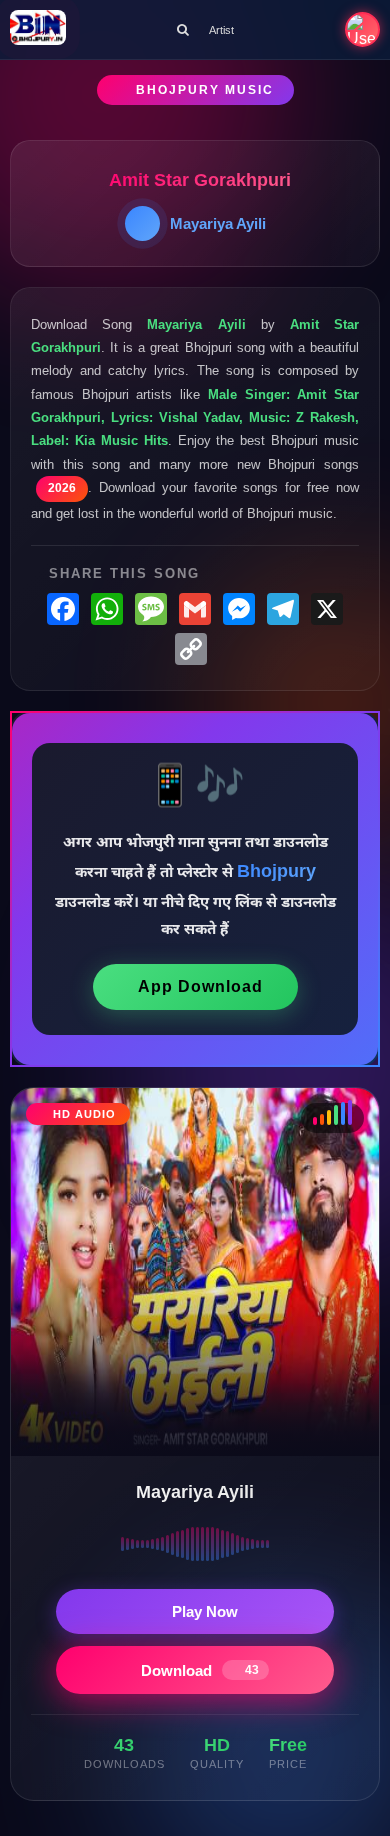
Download (200, 1670)
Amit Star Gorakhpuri (200, 180)
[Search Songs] (183, 29)
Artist (221, 30)
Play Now (205, 1611)
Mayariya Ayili (218, 223)
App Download (200, 986)
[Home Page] (38, 29)
